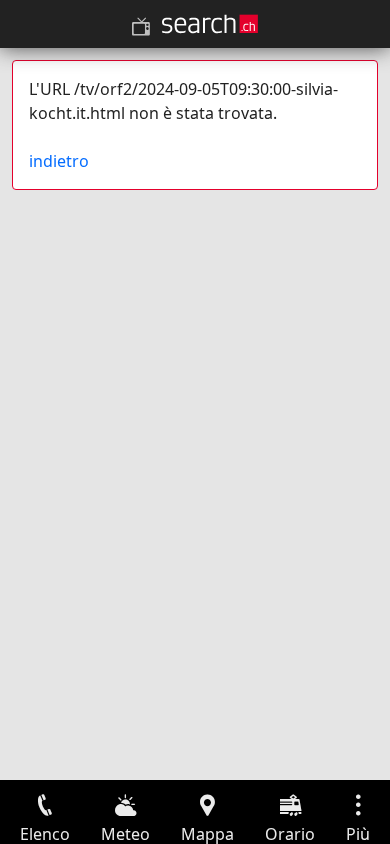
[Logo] (210, 24)
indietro (59, 161)
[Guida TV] (141, 27)
